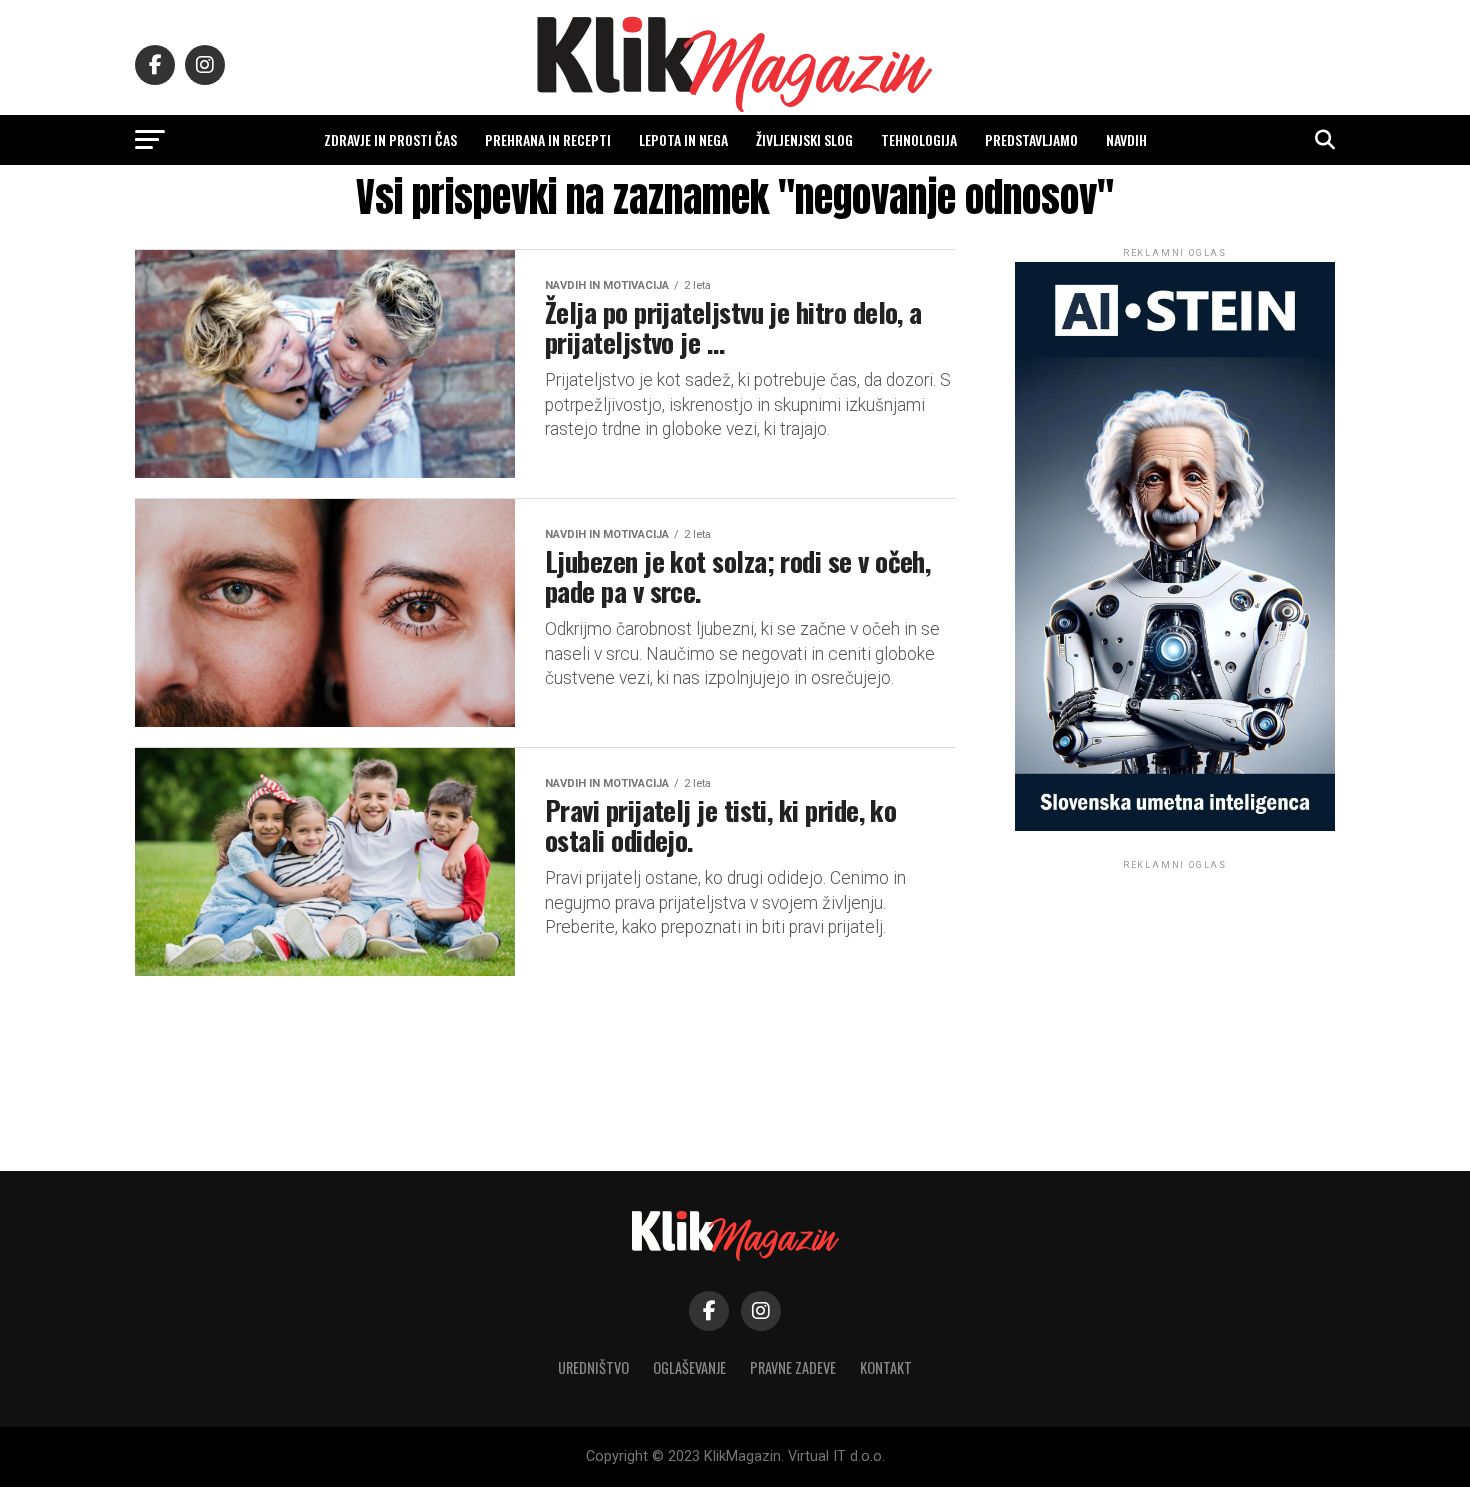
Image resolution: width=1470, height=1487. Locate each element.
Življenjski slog (804, 139)
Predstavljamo (1031, 139)
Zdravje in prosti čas (390, 139)
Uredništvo (593, 1367)
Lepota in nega (683, 139)
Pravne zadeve (793, 1367)
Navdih (1126, 139)
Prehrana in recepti (548, 139)
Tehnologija (919, 139)
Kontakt (886, 1367)
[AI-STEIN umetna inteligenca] (1175, 826)
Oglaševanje (689, 1367)
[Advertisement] (1175, 999)
